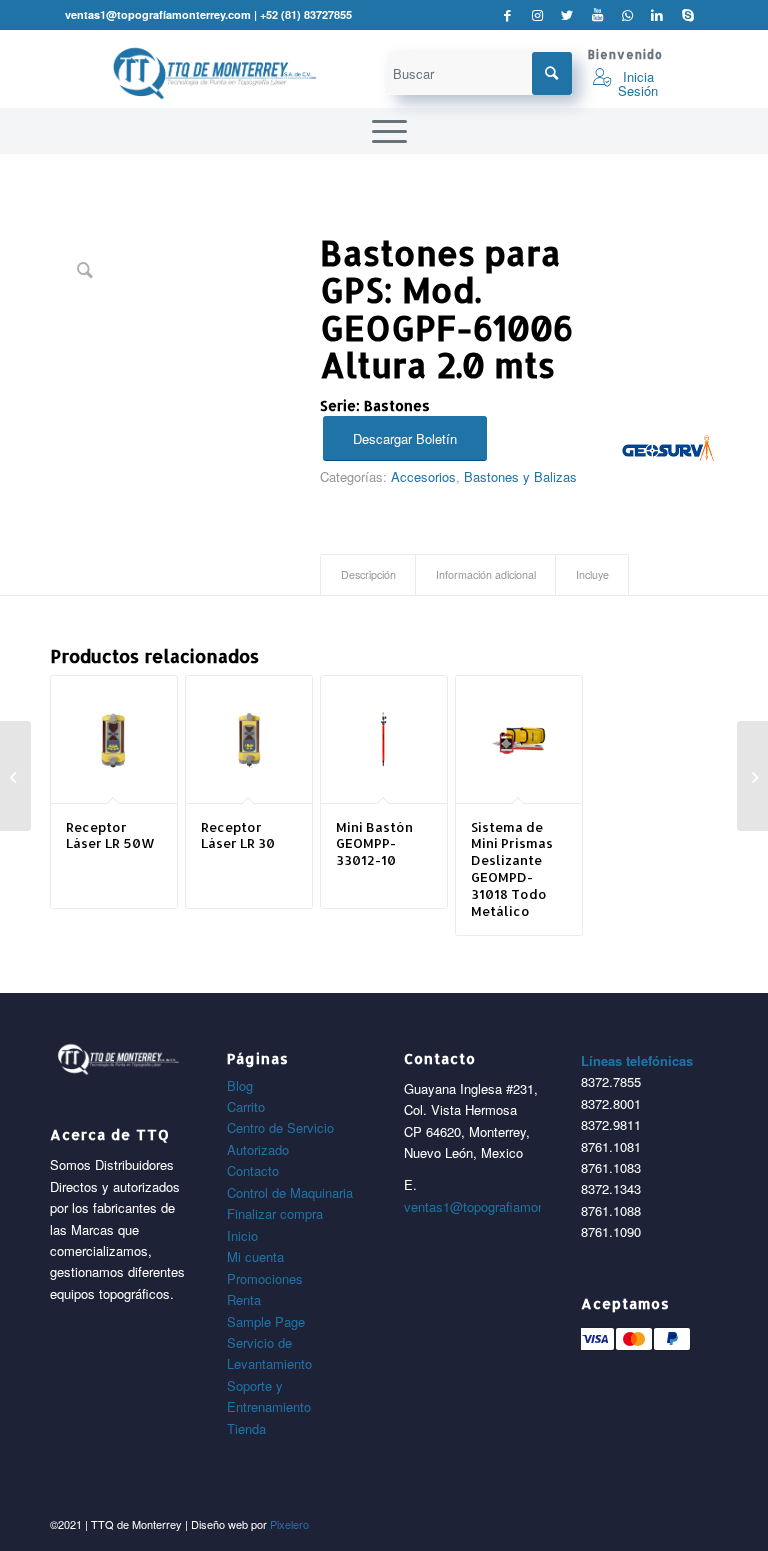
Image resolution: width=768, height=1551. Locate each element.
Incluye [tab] (592, 574)
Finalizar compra (275, 1213)
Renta (244, 1299)
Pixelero (289, 1524)
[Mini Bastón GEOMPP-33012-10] (15, 776)
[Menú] (384, 131)
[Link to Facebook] (507, 15)
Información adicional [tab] (486, 574)
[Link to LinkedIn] (657, 15)
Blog (240, 1085)
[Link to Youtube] (597, 15)
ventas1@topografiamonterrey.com (505, 1206)
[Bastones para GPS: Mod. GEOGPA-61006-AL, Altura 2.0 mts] (752, 776)
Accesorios (423, 476)
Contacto (253, 1170)
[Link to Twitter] (567, 15)
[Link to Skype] (688, 15)
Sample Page (266, 1321)
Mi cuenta (255, 1256)
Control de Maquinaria (290, 1192)
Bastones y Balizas (520, 476)
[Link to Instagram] (537, 15)
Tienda (246, 1428)
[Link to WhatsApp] (627, 15)
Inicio (242, 1235)
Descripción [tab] (368, 574)
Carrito (246, 1106)
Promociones (265, 1278)
